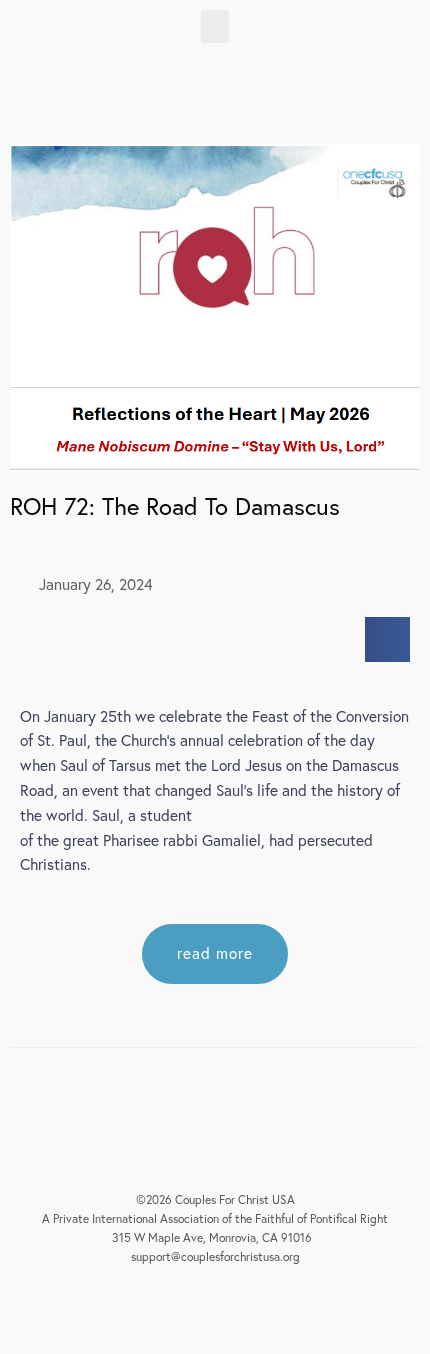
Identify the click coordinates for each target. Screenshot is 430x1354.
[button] (215, 26)
